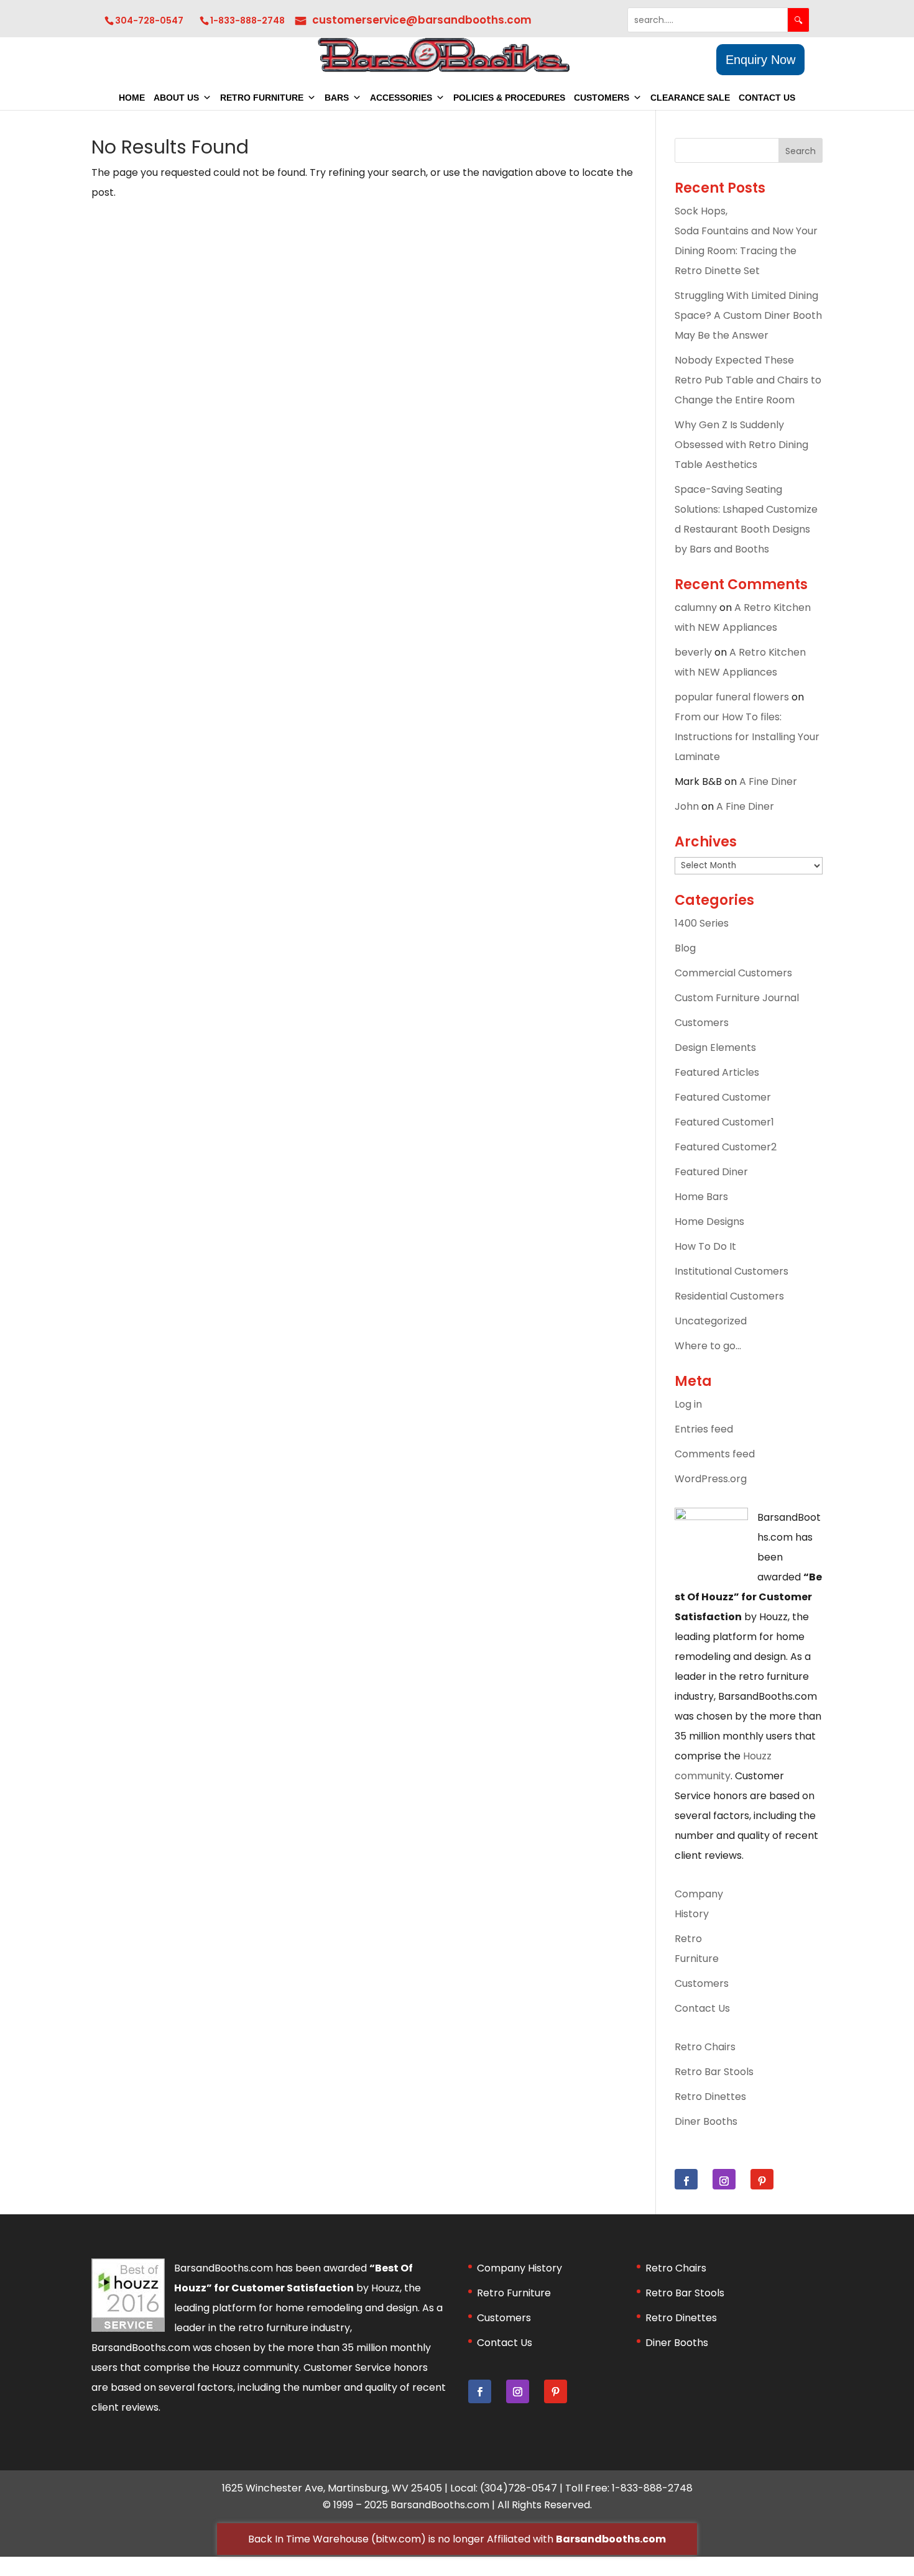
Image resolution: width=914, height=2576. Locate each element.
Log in (688, 1404)
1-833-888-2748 (247, 21)
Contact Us (767, 98)
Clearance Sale (690, 98)
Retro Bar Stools (714, 2072)
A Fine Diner (768, 782)
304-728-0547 (149, 21)
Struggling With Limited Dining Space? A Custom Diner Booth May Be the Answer (748, 315)
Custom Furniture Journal (737, 998)
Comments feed (715, 1454)
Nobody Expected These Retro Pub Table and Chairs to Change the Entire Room (748, 380)
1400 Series (702, 923)
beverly (693, 652)
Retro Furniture (262, 98)
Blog (685, 948)
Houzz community (256, 2367)
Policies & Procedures (509, 98)
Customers (602, 98)
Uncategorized (711, 1321)
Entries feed (704, 1429)
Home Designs (709, 1222)
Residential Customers (729, 1296)
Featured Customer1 (724, 1122)
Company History (519, 2268)
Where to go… (708, 1346)
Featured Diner (711, 1172)
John (687, 806)
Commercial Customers (733, 973)
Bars (337, 98)
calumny (696, 607)
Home (132, 98)
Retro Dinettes (710, 2097)
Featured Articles (717, 1072)
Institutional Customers (732, 1271)
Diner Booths (706, 2121)
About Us (176, 98)
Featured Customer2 (726, 1147)
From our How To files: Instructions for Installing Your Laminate (747, 737)
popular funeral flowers (732, 697)
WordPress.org (711, 1479)
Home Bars (701, 1197)
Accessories (401, 98)
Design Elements (715, 1047)
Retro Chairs (705, 2047)
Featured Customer (723, 1097)
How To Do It (705, 1246)
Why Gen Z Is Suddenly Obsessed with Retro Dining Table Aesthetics (741, 445)
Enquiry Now (760, 60)
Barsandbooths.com (611, 2539)
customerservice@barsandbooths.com (422, 20)
